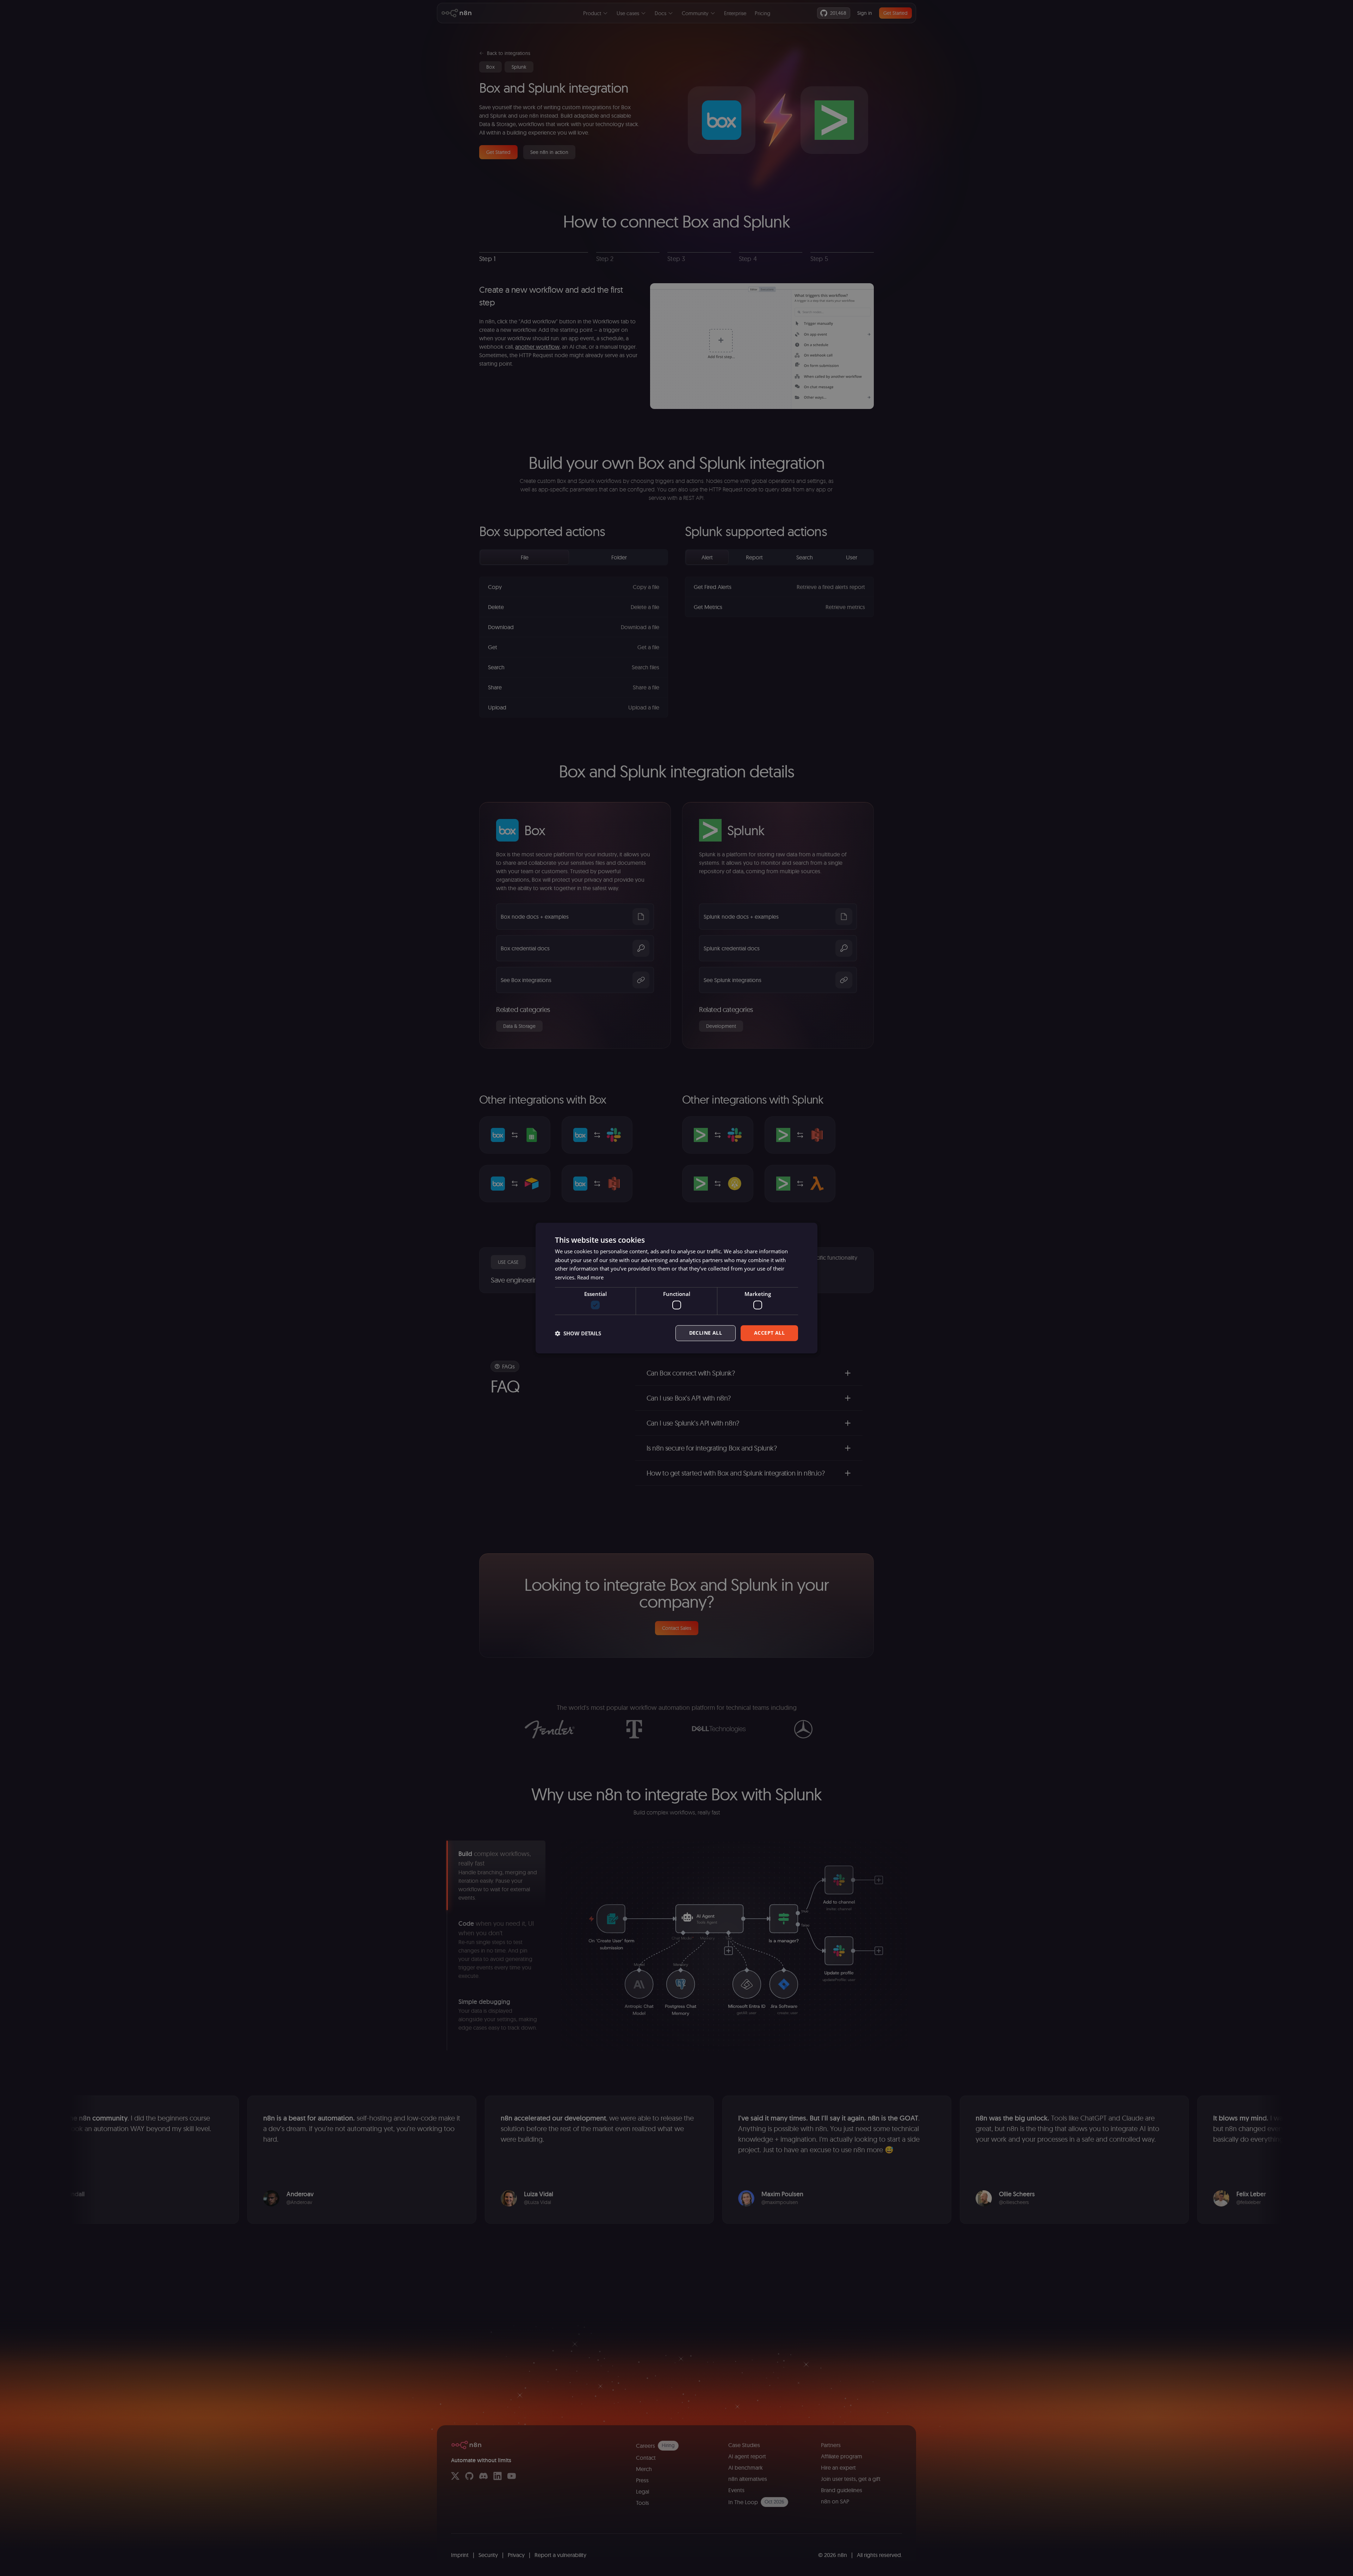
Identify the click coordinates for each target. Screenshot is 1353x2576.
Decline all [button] (706, 1333)
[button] (578, 1333)
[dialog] (676, 1288)
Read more (590, 1277)
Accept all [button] (769, 1333)
